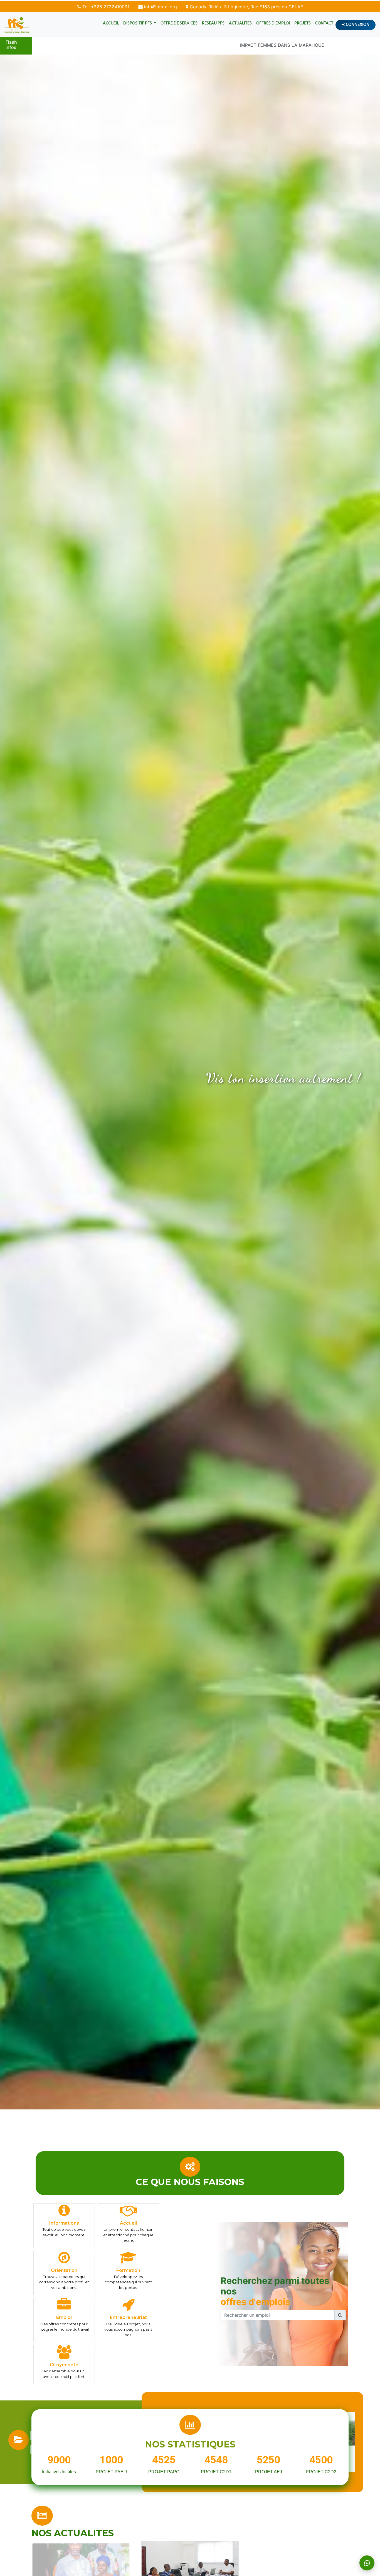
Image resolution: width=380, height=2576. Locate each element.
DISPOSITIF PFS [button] (138, 23)
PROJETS (303, 23)
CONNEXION (357, 25)
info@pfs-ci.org (160, 7)
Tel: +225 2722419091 (105, 7)
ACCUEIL (111, 23)
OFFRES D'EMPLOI (273, 23)
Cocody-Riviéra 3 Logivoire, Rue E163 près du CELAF (246, 7)
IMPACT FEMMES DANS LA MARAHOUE (200, 45)
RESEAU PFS (213, 23)
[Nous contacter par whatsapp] (367, 2563)
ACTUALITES (240, 23)
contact (324, 23)
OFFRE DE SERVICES (179, 23)
